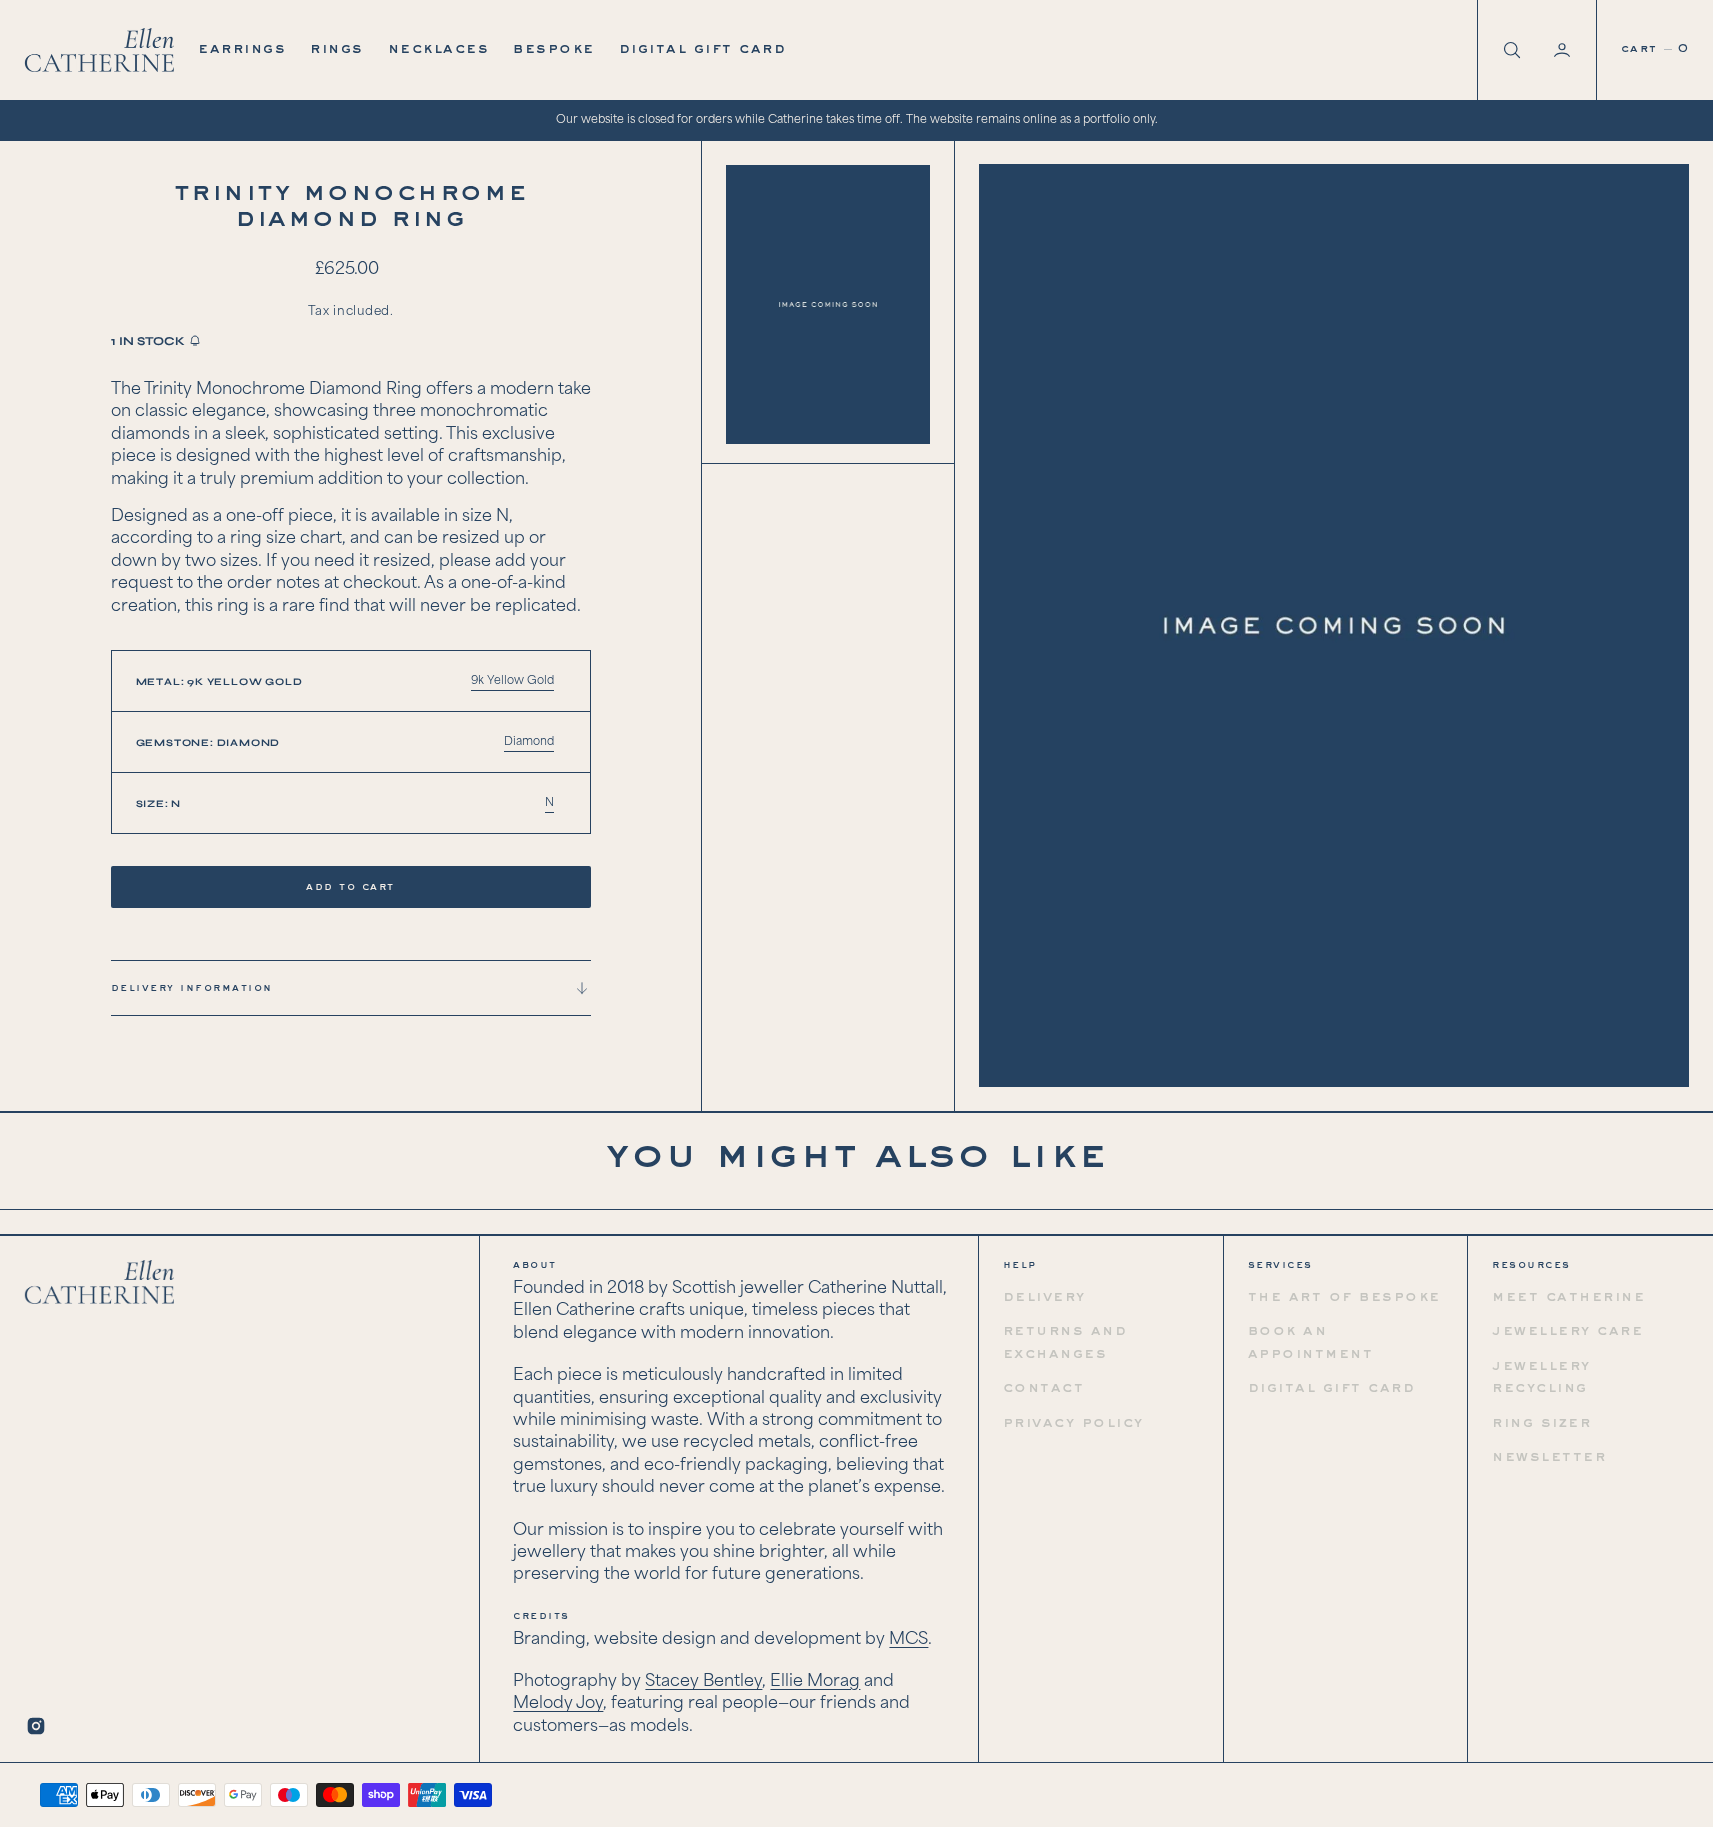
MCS (908, 1639)
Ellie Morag (815, 1681)
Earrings (242, 49)
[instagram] (36, 1726)
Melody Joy (558, 1703)
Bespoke (554, 49)
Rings (337, 49)
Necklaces (439, 49)
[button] (1564, 50)
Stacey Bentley (703, 1681)
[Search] (1510, 50)
